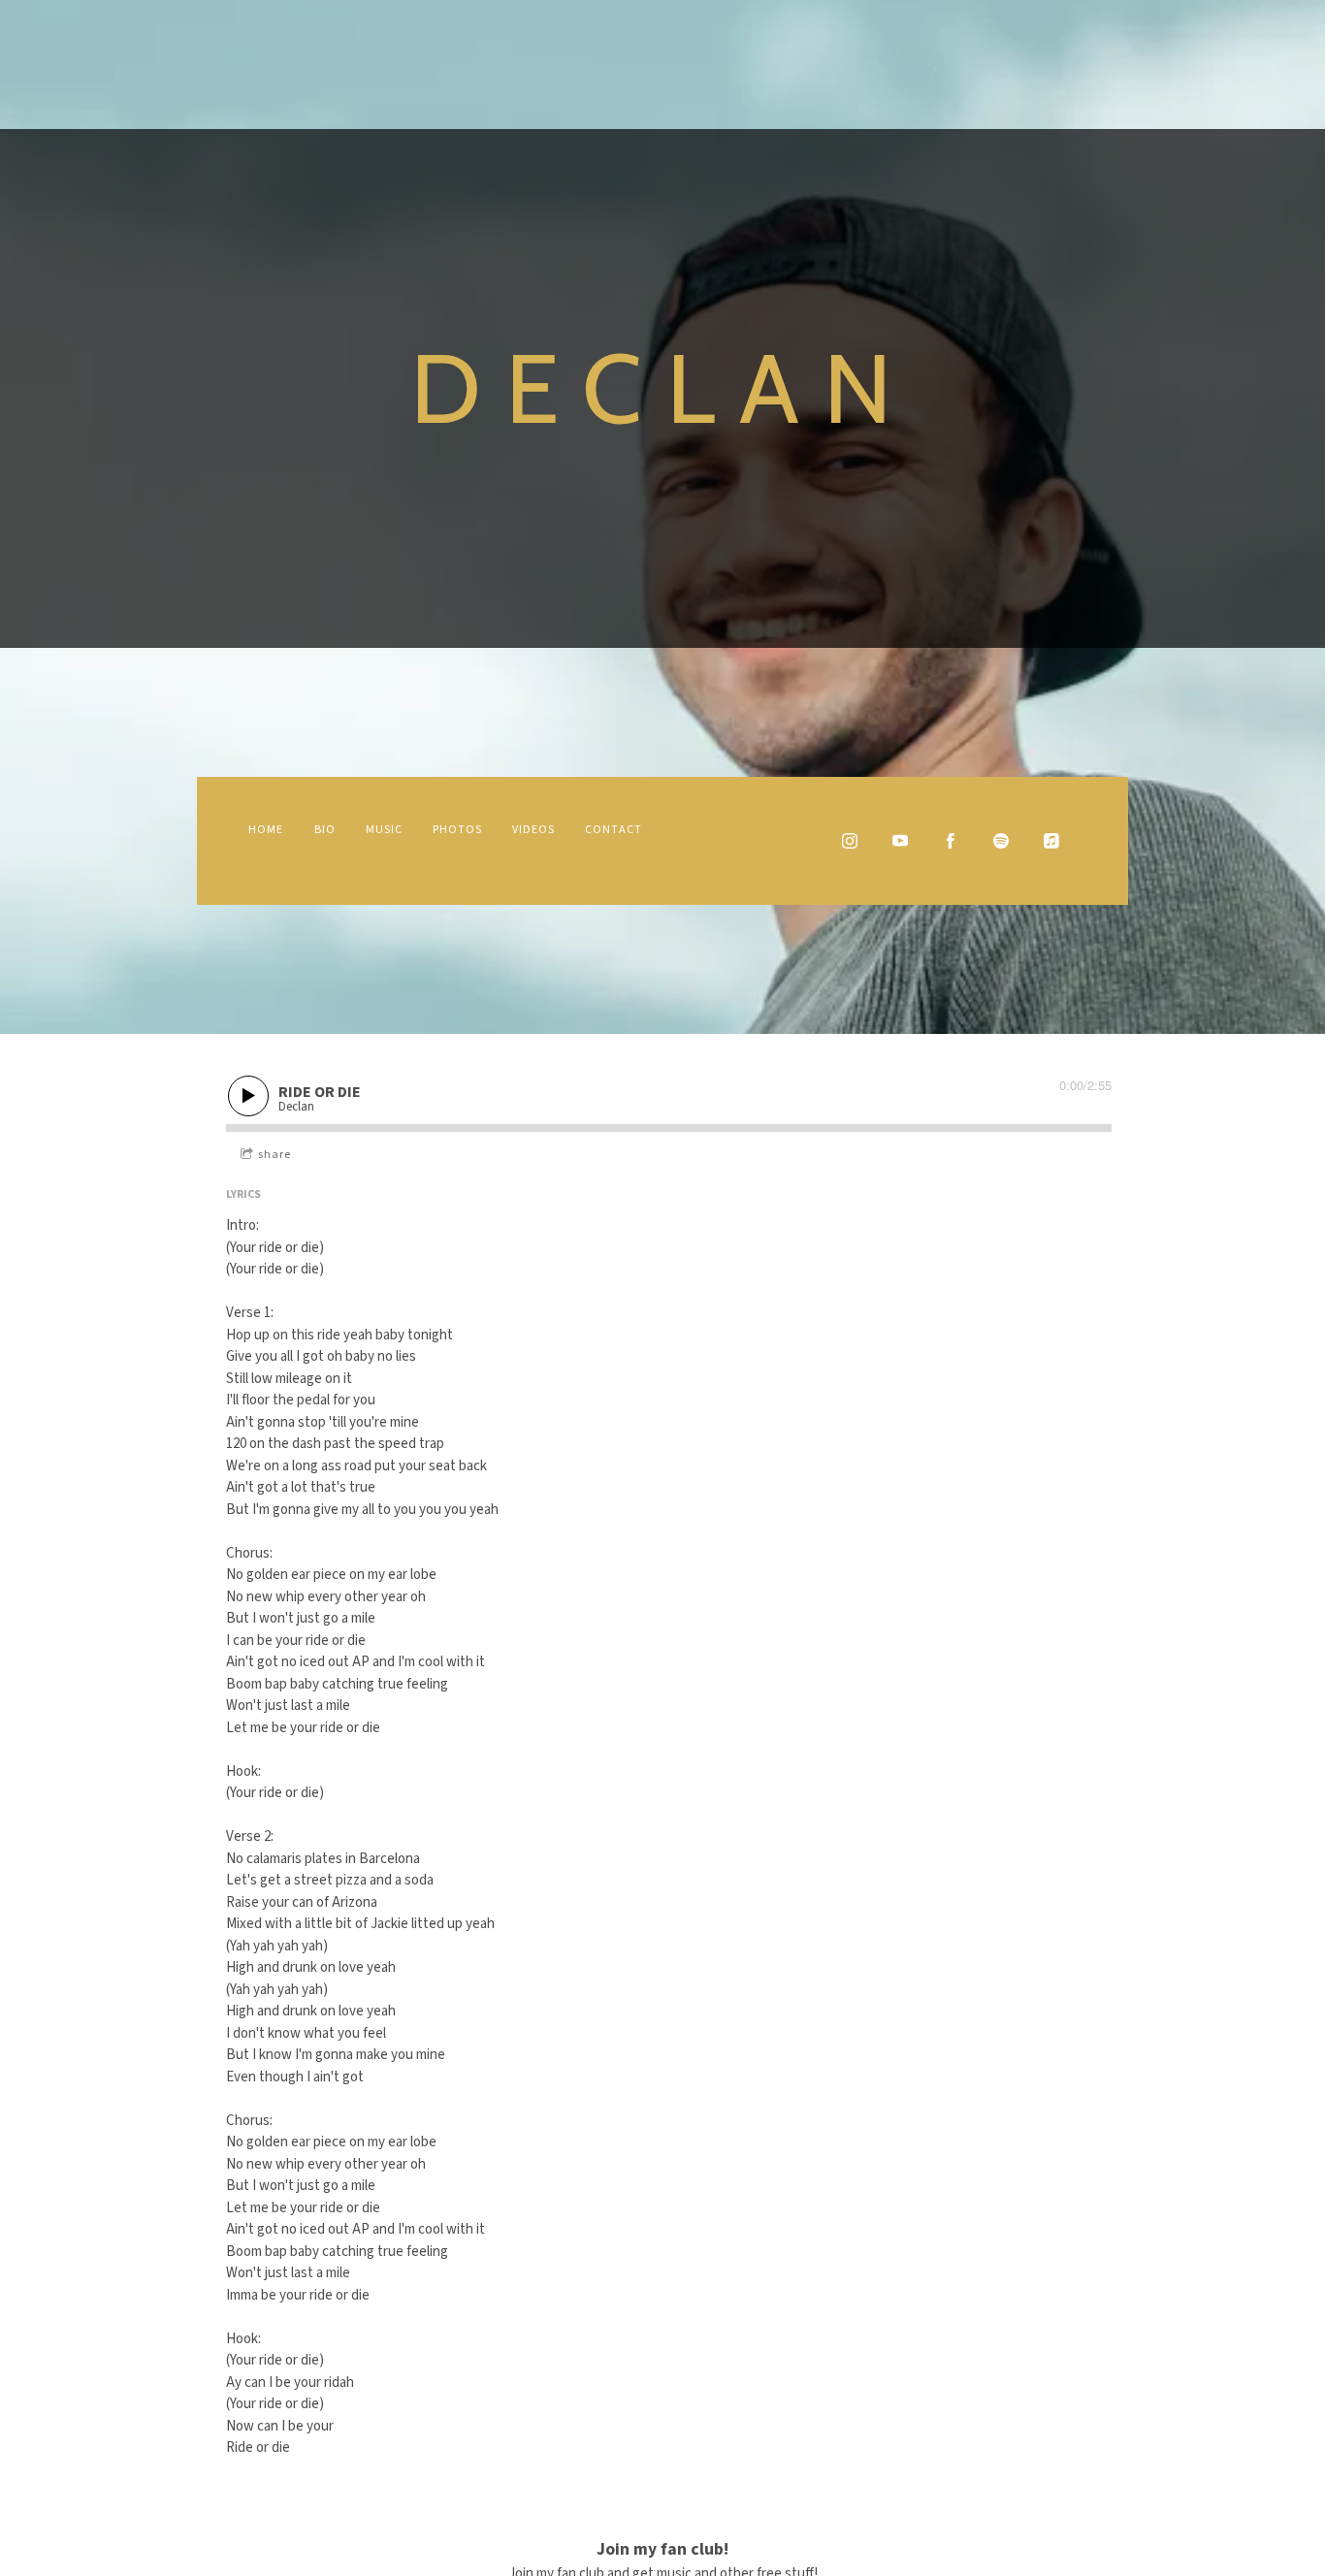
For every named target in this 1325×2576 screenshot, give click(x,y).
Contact (614, 830)
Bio (325, 830)
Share (275, 1155)
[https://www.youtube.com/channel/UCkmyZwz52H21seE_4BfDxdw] (900, 841)
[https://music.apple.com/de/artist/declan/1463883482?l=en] (1051, 841)
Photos (457, 830)
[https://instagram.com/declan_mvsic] (850, 841)
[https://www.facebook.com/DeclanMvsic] (951, 841)
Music (384, 830)
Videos (533, 830)
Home (266, 830)
